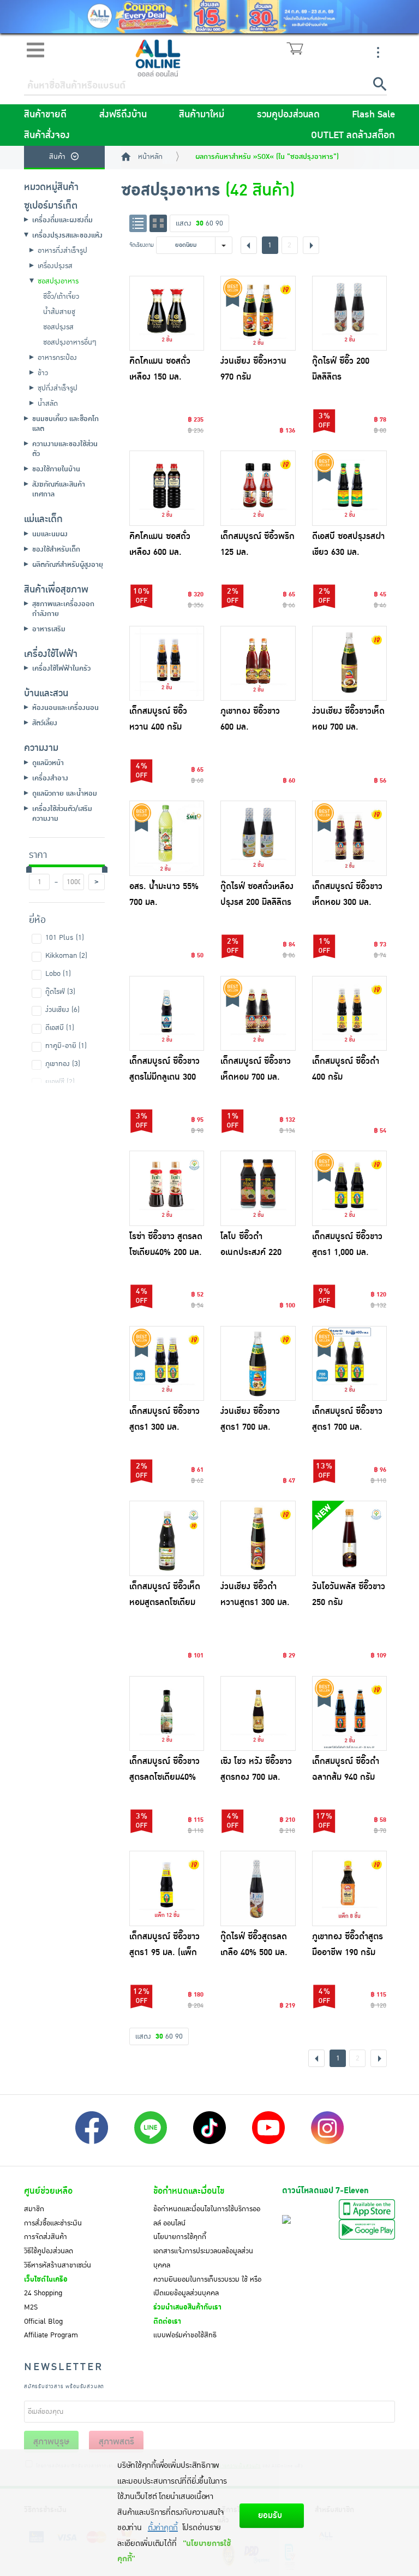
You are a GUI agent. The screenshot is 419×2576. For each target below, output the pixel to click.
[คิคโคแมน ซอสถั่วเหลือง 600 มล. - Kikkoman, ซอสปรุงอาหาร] (167, 488)
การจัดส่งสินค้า (46, 2237)
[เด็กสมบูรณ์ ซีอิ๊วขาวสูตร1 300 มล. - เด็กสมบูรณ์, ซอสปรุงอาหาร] (167, 1364)
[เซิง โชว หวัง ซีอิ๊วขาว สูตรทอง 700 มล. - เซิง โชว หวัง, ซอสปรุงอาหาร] (258, 1714)
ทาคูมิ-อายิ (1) (66, 1046)
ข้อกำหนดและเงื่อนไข (189, 2191)
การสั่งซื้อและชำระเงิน (53, 2223)
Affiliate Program (51, 2335)
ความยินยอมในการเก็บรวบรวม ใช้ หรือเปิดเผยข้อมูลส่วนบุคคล (207, 2287)
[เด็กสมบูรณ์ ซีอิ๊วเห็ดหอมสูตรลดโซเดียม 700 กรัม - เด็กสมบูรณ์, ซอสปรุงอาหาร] (167, 1538)
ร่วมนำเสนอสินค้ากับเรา (187, 2307)
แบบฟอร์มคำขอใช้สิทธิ (185, 2335)
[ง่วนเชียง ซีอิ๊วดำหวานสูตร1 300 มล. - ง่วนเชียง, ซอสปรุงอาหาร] (258, 1538)
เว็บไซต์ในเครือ (46, 2279)
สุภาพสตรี (116, 2442)
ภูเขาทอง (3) (63, 1064)
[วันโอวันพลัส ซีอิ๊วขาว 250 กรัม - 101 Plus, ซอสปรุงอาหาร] (350, 1538)
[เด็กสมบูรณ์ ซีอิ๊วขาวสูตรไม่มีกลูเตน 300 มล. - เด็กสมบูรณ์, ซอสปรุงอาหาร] (167, 1014)
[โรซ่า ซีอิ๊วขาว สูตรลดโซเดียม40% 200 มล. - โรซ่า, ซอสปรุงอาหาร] (167, 1188)
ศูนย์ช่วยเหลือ (48, 2191)
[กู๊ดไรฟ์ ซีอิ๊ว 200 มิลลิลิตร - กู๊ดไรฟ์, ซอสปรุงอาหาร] (350, 313)
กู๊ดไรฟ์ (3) (60, 992)
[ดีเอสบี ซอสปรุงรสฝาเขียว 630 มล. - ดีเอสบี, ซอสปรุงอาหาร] (350, 488)
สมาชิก (34, 2209)
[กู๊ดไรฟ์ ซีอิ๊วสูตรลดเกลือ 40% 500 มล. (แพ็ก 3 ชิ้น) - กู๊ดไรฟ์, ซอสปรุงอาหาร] (258, 1888)
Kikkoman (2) (66, 956)
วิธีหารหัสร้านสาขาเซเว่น (58, 2265)
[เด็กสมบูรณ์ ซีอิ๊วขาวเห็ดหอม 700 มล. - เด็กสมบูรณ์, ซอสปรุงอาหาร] (258, 1014)
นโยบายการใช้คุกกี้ (180, 2237)
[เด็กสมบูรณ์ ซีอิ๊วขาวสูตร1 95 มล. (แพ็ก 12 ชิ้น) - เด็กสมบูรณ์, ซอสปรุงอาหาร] (167, 1888)
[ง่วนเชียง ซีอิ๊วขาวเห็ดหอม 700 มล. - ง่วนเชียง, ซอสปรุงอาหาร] (350, 664)
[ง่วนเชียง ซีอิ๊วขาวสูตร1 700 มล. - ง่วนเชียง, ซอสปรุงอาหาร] (258, 1364)
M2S (31, 2307)
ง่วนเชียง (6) (62, 1010)
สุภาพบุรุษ (51, 2442)
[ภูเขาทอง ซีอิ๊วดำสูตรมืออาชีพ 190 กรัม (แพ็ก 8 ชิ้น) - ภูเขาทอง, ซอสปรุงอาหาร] (350, 1888)
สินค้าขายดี (45, 115)
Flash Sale (373, 115)
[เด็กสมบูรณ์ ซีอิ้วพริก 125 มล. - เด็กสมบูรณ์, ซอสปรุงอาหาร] (258, 488)
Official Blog (43, 2322)
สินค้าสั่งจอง (47, 135)
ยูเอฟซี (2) (60, 1082)
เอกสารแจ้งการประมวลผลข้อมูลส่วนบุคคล (203, 2258)
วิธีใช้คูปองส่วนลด (49, 2251)
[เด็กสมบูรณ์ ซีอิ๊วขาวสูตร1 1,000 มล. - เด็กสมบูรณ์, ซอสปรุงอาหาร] (350, 1188)
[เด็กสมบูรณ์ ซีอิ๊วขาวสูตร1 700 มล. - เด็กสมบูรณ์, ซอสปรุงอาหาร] (350, 1364)
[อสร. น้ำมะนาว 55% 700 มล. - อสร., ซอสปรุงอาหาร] (167, 838)
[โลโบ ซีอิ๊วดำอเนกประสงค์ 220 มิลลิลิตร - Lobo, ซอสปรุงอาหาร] (258, 1188)
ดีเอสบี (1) (60, 1028)
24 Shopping (43, 2293)
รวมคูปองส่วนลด (288, 115)
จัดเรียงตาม (142, 245)
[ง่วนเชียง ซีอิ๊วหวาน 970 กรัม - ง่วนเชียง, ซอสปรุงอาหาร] (258, 313)
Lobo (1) (58, 974)
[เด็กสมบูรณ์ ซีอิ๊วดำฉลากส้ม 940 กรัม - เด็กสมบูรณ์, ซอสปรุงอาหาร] (350, 1714)
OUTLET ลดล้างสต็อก (353, 135)
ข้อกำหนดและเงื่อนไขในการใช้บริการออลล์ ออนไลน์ (207, 2216)
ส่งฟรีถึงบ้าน (123, 115)
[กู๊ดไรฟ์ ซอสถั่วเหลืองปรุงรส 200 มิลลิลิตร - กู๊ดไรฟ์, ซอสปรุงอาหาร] (258, 838)
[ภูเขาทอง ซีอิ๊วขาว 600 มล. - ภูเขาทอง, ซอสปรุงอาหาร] (258, 664)
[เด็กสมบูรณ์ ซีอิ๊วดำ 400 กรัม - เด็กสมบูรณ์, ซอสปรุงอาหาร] (350, 1014)
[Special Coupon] (209, 17)
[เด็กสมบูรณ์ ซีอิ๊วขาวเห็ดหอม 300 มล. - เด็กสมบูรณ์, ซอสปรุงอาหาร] (350, 838)
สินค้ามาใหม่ (202, 115)
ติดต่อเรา (167, 2322)
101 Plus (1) (65, 938)
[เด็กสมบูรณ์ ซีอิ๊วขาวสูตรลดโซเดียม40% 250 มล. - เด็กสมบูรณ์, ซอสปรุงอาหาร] (167, 1714)
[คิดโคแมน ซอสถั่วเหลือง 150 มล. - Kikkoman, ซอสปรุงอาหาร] (167, 313)
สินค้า (57, 157)
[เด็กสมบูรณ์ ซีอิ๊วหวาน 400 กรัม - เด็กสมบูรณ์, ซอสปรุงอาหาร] (167, 664)
